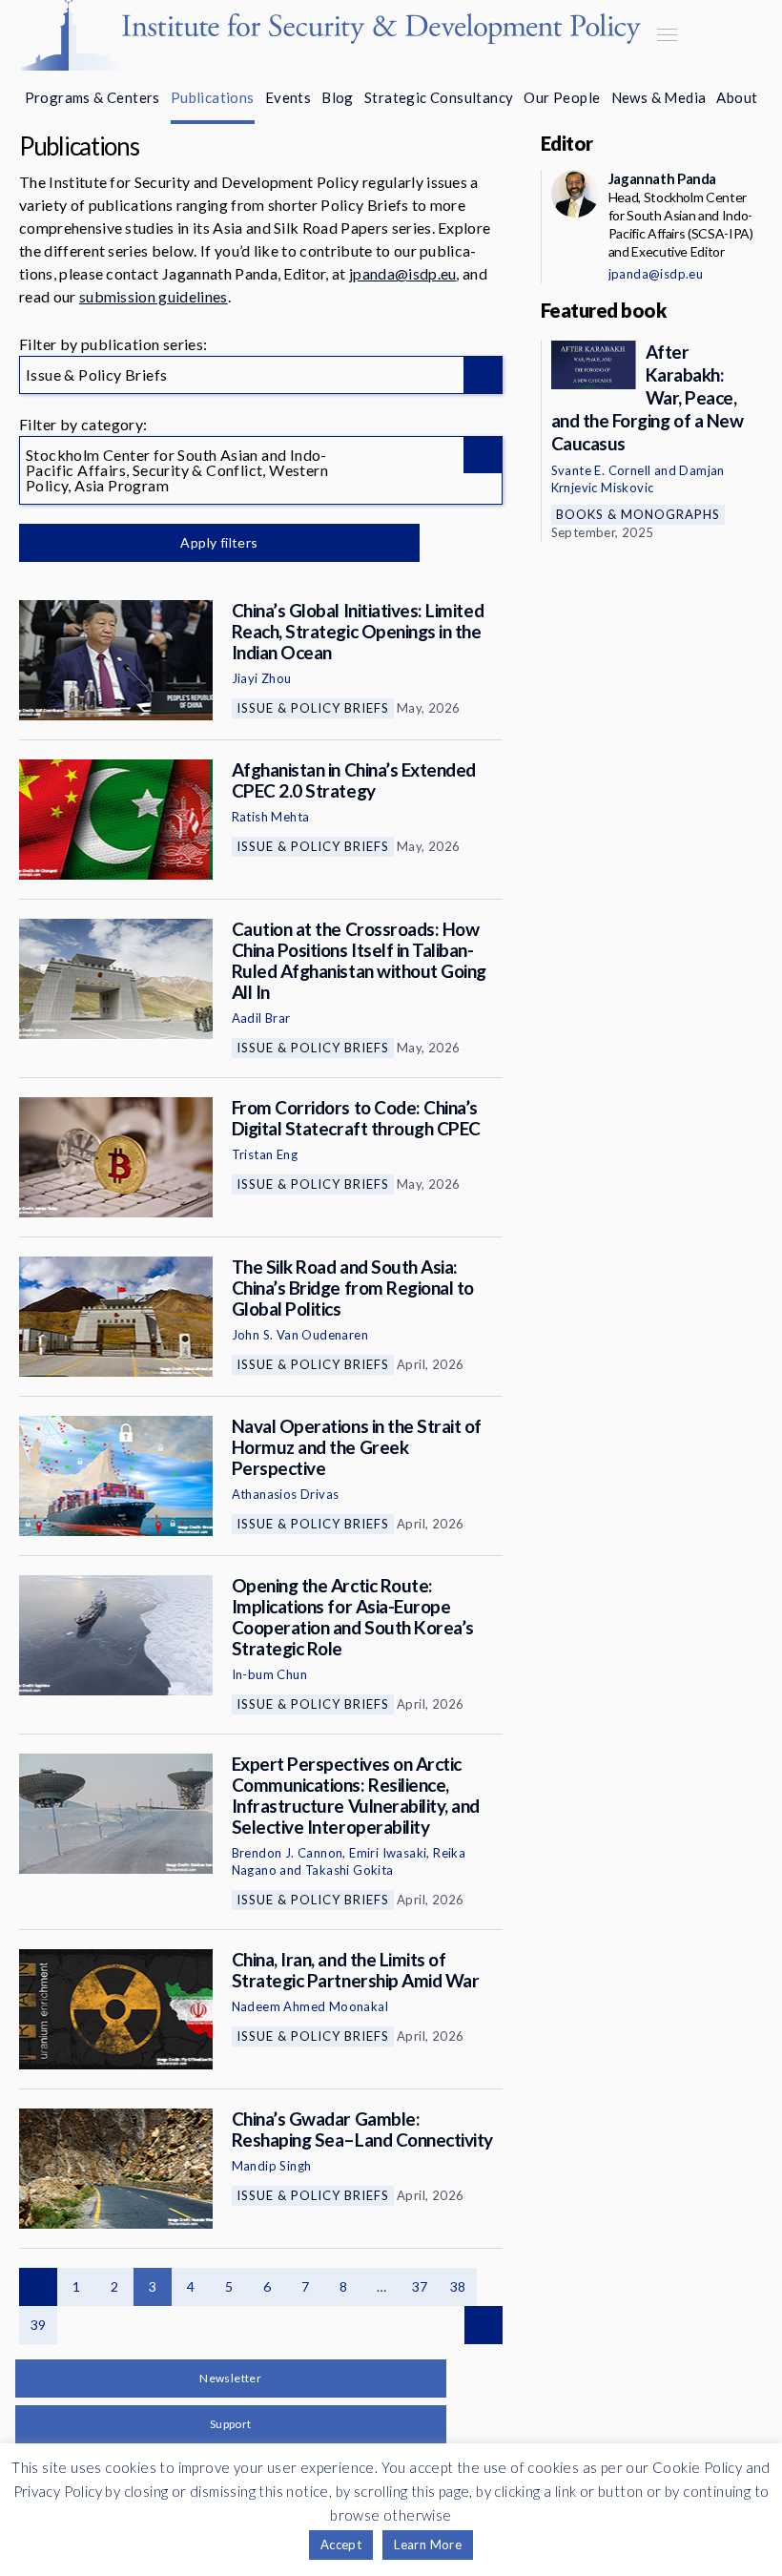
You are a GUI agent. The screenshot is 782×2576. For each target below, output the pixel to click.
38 (458, 2286)
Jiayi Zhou (262, 678)
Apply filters (219, 542)
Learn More (428, 2545)
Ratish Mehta (271, 817)
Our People (562, 97)
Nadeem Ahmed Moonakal (310, 2006)
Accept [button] (341, 2545)
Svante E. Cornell (601, 470)
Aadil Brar (261, 1018)
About (737, 97)
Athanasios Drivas (286, 1494)
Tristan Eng (265, 1154)
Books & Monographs (638, 514)
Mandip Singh (272, 2166)
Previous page (38, 2287)
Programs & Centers (93, 97)
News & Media (659, 97)
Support (231, 2424)
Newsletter (230, 2378)
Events (288, 97)
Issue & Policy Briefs (313, 708)
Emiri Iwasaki (388, 1853)
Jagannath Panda (662, 178)
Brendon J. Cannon (288, 1853)
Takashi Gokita (350, 1870)
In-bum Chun (269, 1674)
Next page (484, 2325)
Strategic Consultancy (439, 97)
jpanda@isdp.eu (402, 273)
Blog (338, 97)
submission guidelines (154, 296)
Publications (213, 97)
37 (420, 2286)
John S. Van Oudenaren (300, 1335)
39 (39, 2325)
